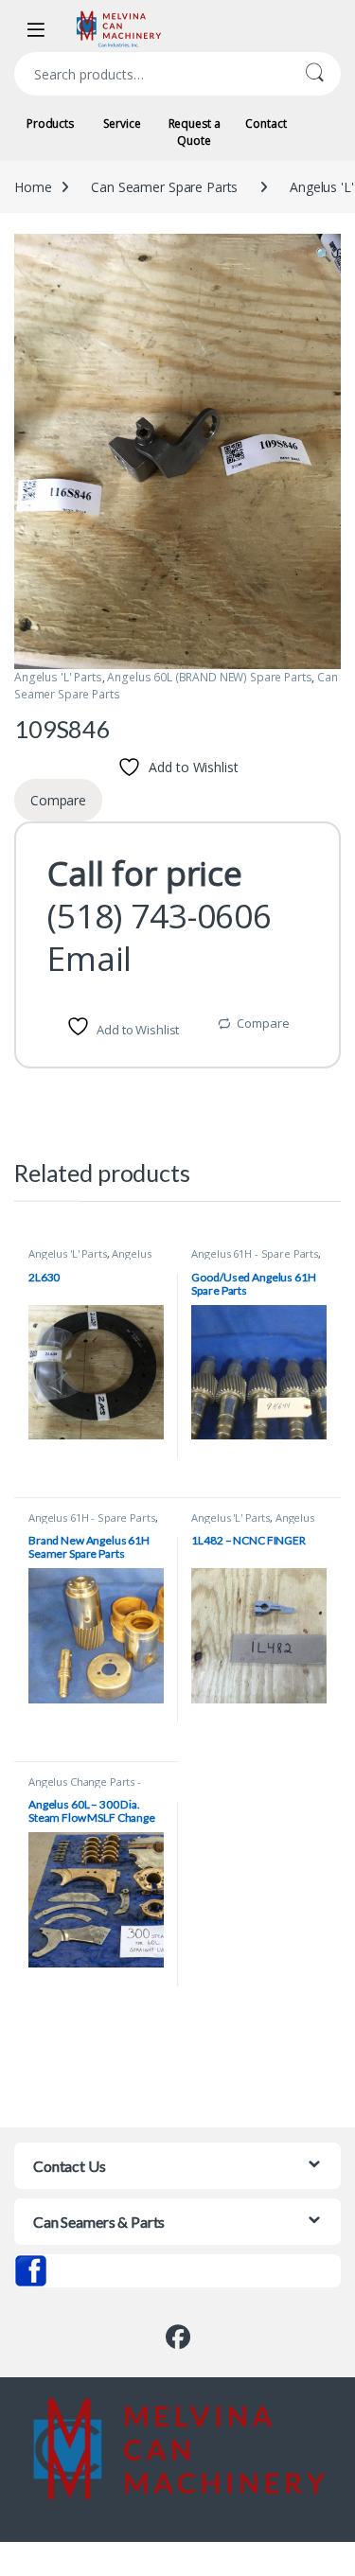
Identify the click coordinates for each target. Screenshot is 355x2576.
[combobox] (151, 74)
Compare (263, 1023)
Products (50, 124)
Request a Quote (195, 132)
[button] (323, 255)
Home (33, 187)
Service (122, 124)
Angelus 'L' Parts (58, 677)
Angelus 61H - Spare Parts (255, 1253)
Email (89, 958)
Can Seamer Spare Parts (164, 187)
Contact (266, 124)
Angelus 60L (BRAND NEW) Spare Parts (209, 677)
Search (314, 74)
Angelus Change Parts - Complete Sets (85, 1787)
